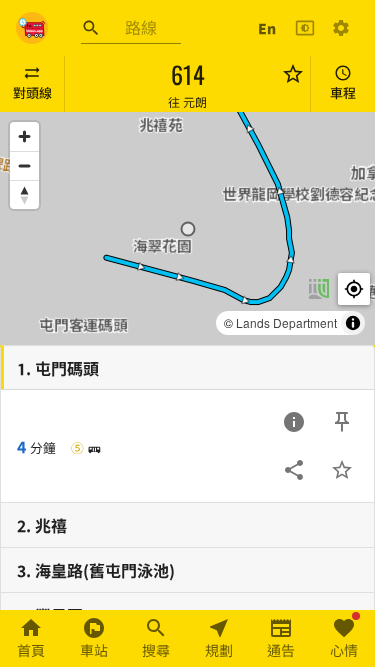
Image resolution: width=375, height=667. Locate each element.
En (267, 28)
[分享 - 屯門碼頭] (294, 470)
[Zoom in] (24, 136)
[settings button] (341, 28)
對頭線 (32, 92)
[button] (188, 229)
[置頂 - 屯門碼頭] (342, 422)
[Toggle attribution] (353, 323)
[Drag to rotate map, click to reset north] (24, 194)
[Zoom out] (24, 165)
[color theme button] (305, 28)
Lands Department (286, 322)
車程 (343, 92)
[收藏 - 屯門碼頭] (342, 470)
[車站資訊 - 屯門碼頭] (294, 422)
